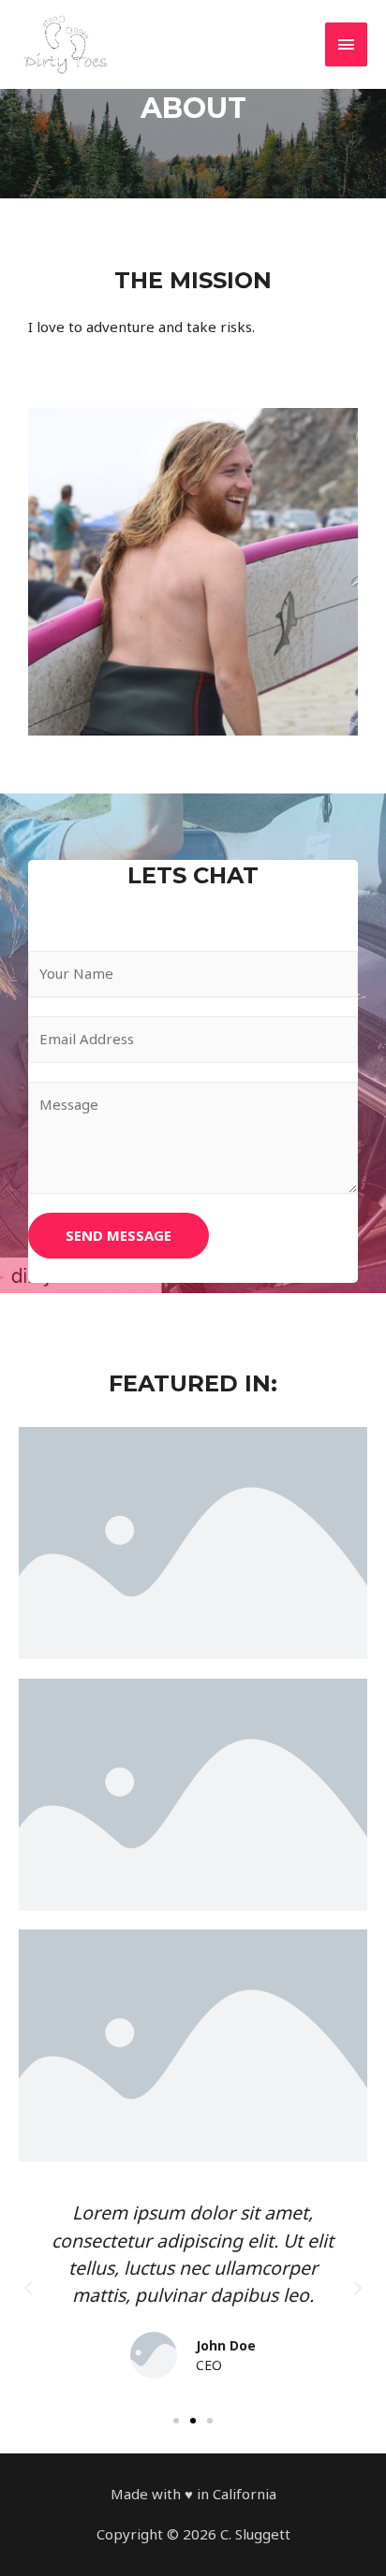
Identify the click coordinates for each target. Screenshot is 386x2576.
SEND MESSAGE (119, 1235)
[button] (176, 2421)
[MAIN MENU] (347, 44)
